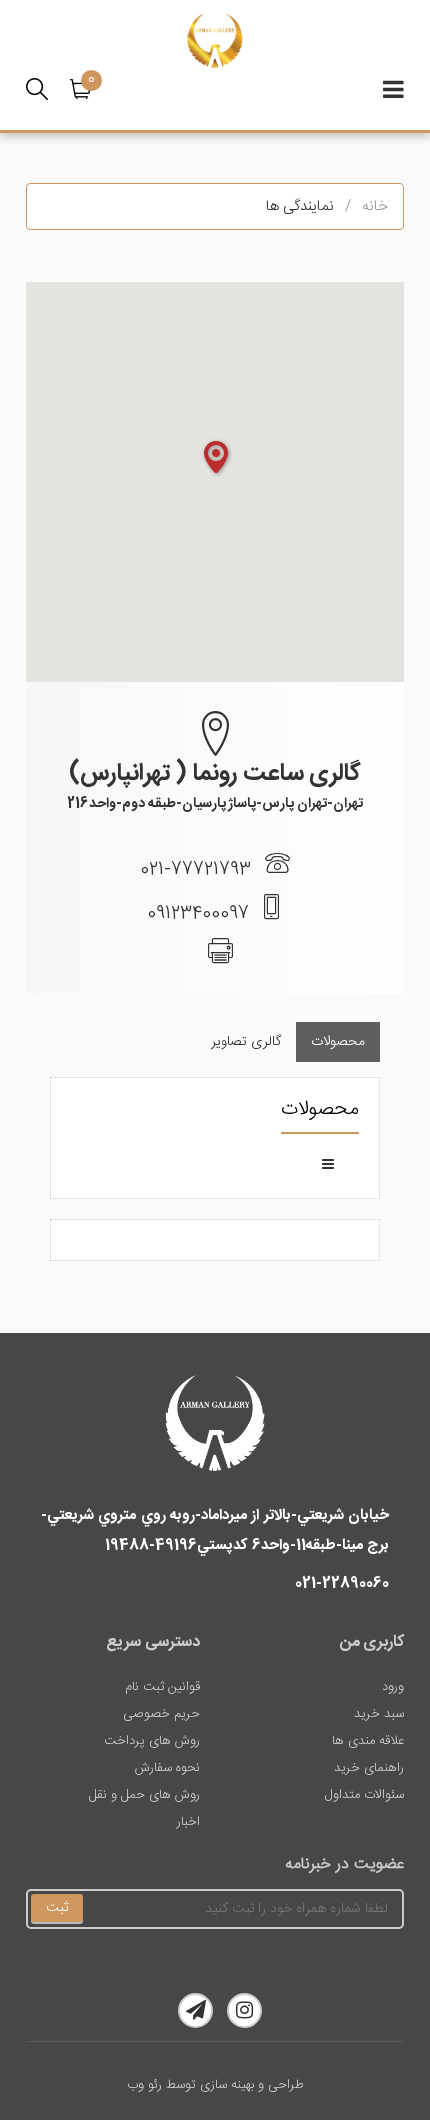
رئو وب (144, 2085)
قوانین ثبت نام (162, 1687)
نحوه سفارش (167, 1768)
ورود (393, 1687)
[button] (86, 89)
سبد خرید (379, 1714)
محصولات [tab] (338, 1042)
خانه (375, 206)
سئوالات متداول (364, 1795)
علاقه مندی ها (368, 1741)
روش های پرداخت (152, 1741)
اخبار (188, 1822)
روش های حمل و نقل (144, 1795)
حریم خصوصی (161, 1714)
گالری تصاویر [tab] (246, 1042)
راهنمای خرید (369, 1768)
